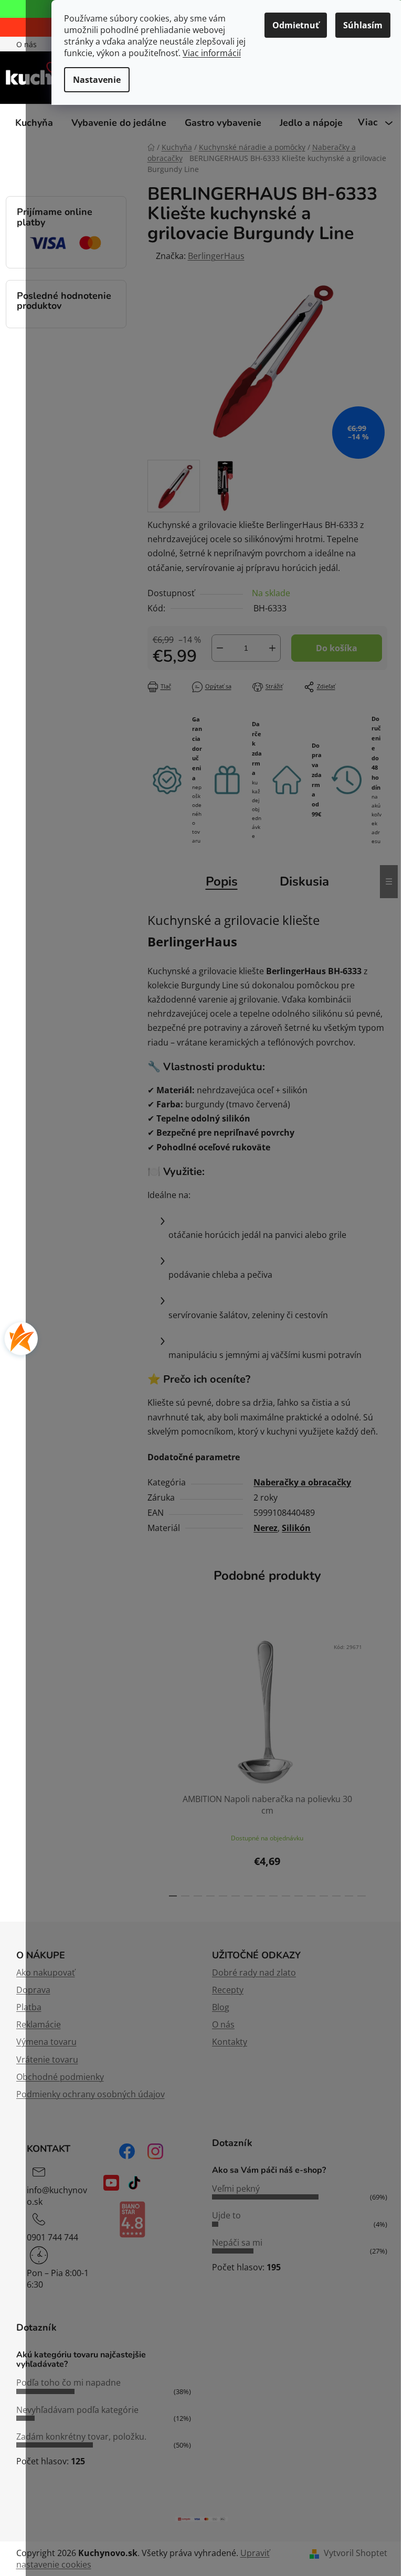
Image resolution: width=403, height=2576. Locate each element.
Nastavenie (97, 80)
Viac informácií (212, 53)
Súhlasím (363, 25)
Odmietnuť (296, 25)
